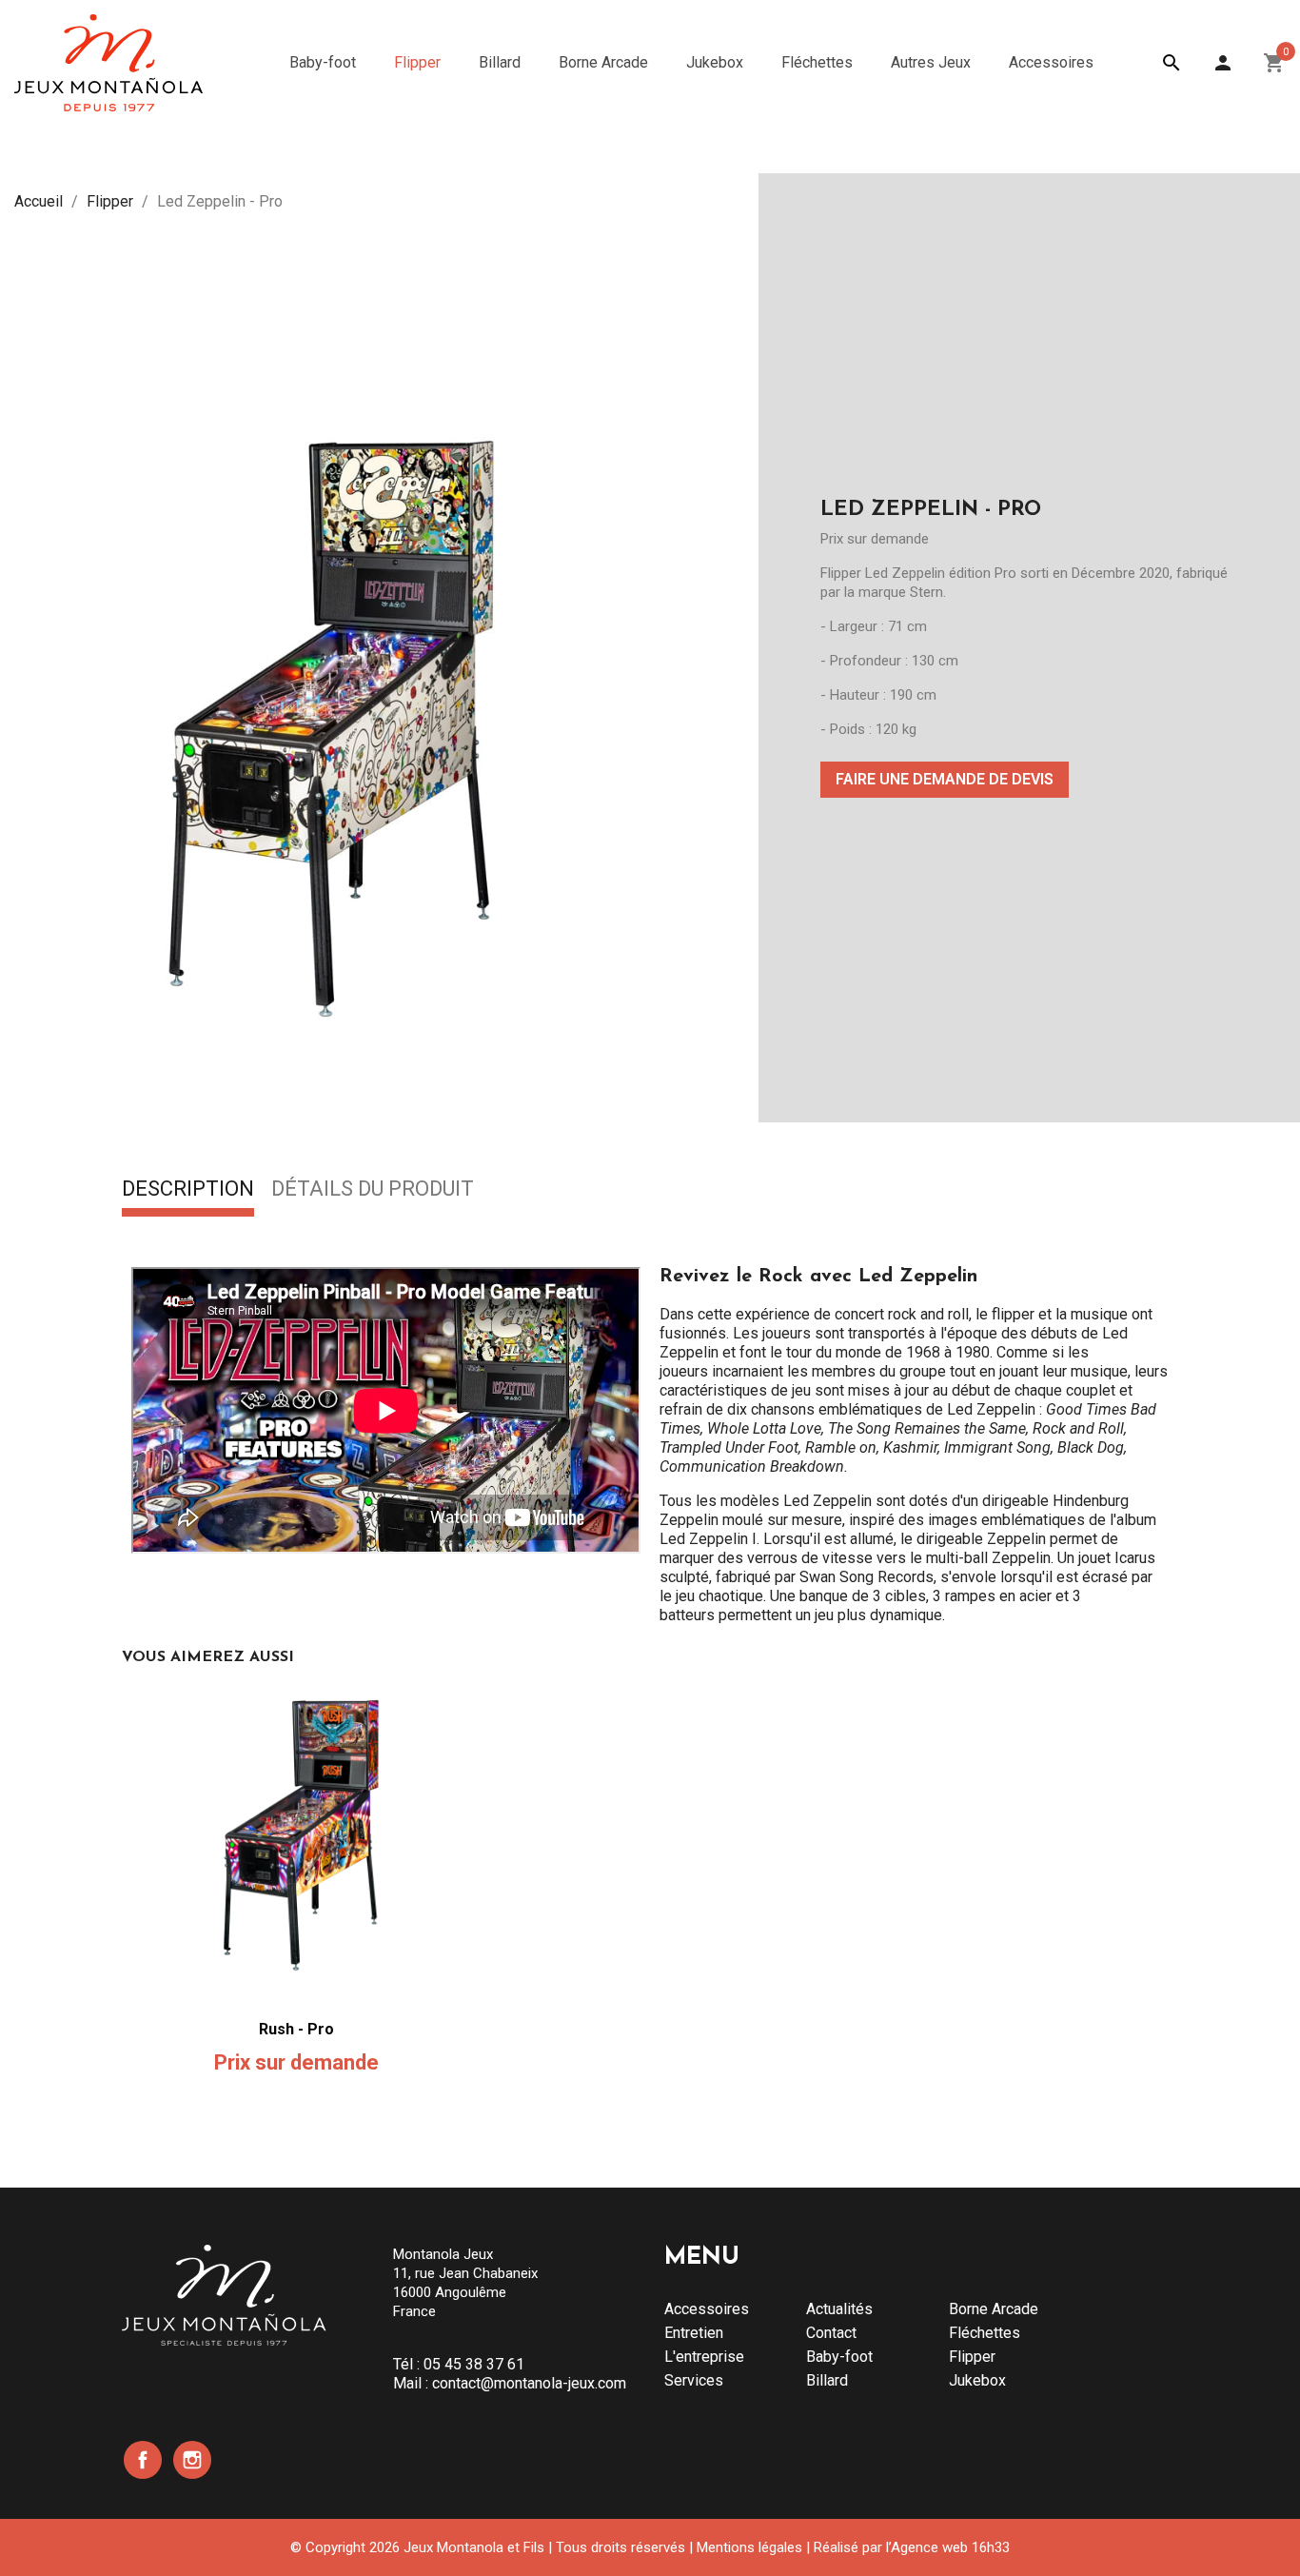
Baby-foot (839, 2357)
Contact (831, 2333)
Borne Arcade (994, 2309)
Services (694, 2380)
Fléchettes (985, 2333)
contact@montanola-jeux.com (529, 2383)
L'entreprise (704, 2357)
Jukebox (977, 2380)
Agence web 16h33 (950, 2547)
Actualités (839, 2309)
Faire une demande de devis (945, 779)
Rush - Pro (296, 2029)
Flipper (972, 2357)
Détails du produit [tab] (373, 1190)
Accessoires (707, 2309)
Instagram (192, 2460)
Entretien (694, 2333)
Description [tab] (188, 1190)
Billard (827, 2380)
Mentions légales (749, 2547)
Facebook (143, 2460)
